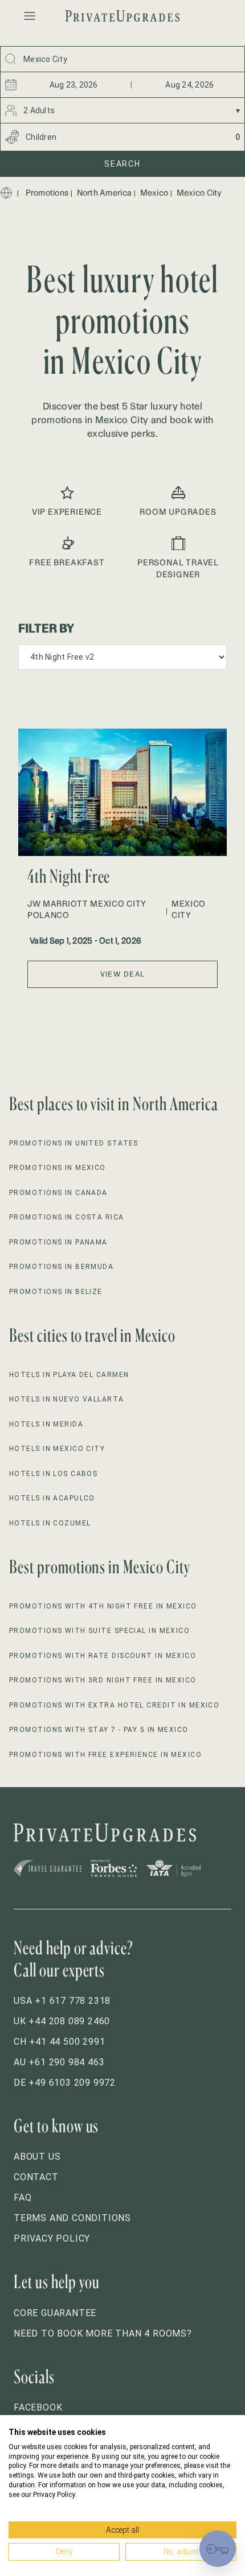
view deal (123, 974)
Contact (36, 2177)
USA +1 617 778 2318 (62, 2001)
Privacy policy (52, 2238)
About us (37, 2157)
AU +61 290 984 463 (59, 2062)
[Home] (6, 193)
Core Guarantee (55, 2313)
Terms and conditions (72, 2218)
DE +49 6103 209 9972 (65, 2083)
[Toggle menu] (30, 16)
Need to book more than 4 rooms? (103, 2333)
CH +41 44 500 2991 (59, 2042)
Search (122, 164)
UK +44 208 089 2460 (62, 2021)
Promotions (47, 193)
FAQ (23, 2197)
